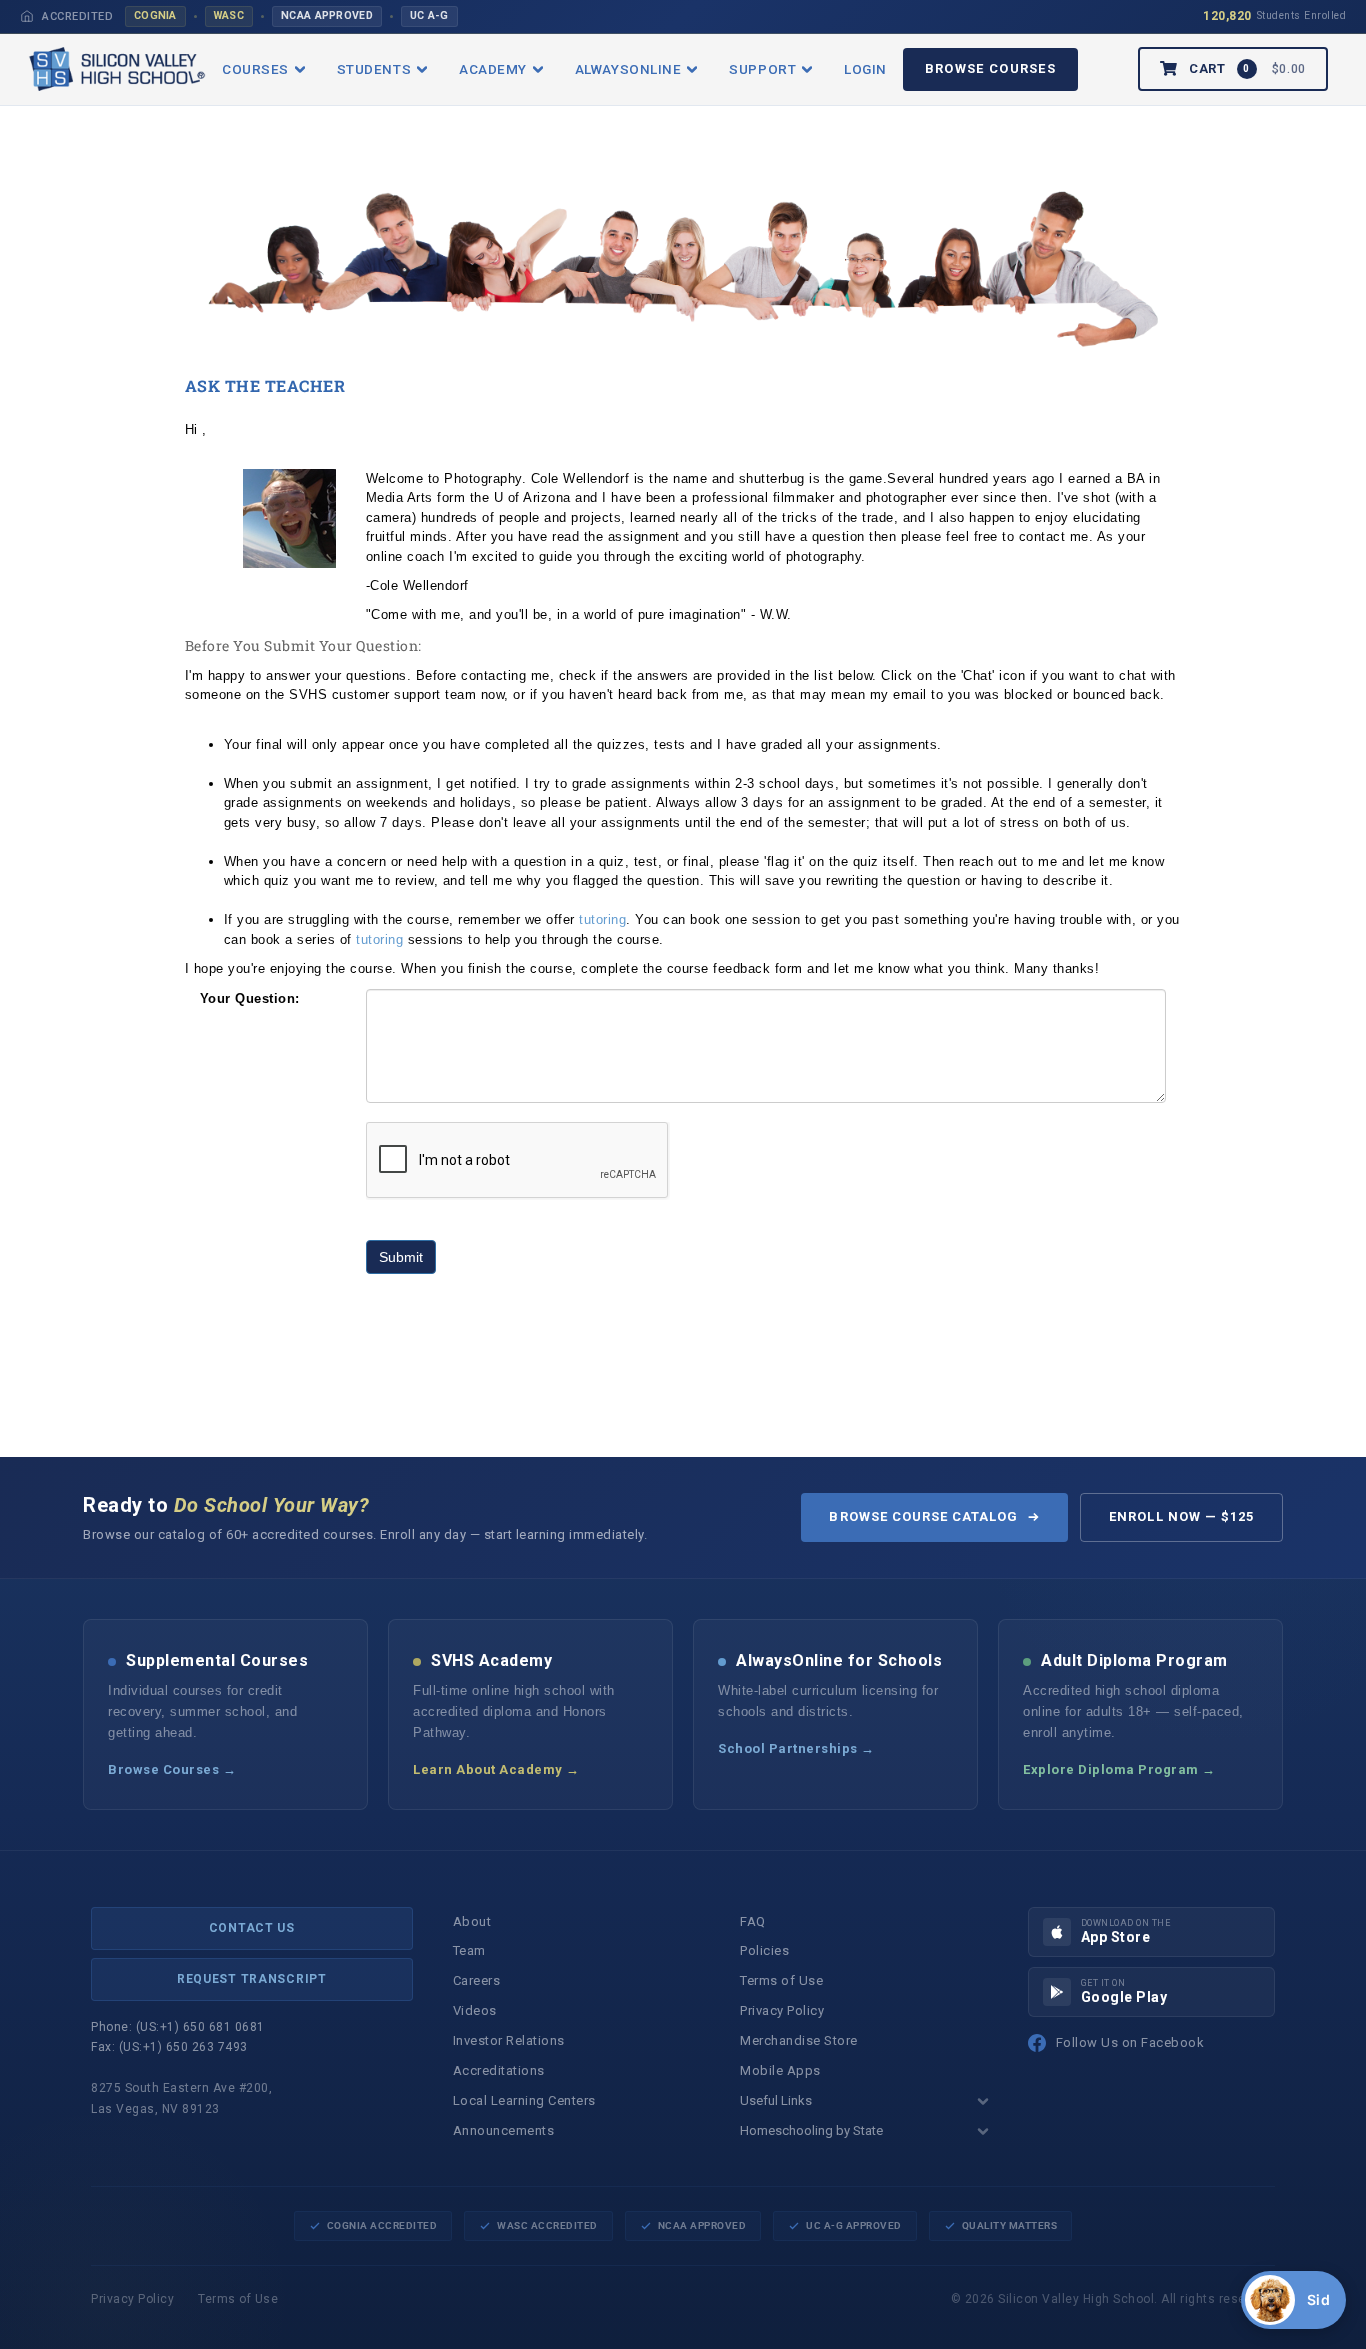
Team (469, 1950)
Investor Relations (509, 2040)
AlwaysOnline (628, 69)
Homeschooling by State (811, 2130)
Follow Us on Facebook (1130, 2042)
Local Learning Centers (524, 2100)
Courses (255, 69)
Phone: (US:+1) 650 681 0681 (178, 2027)
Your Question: (250, 998)
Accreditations (499, 2070)
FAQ (753, 1921)
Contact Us (252, 1928)
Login (865, 69)
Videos (475, 2010)
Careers (477, 1980)
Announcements (504, 2130)
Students (374, 69)
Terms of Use (781, 1980)
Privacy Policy (782, 2010)
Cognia (155, 15)
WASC (229, 15)
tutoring (602, 919)
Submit (401, 1257)
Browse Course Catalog (923, 1516)
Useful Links (776, 2100)
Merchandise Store (799, 2040)
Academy (493, 69)
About (472, 1921)
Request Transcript (252, 1979)
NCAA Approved (327, 15)
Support (762, 69)
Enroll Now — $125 (1181, 1516)
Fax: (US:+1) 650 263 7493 (169, 2047)
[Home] (27, 16)
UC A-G (429, 15)
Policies (764, 1950)
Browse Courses (990, 68)
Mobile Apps (780, 2070)
